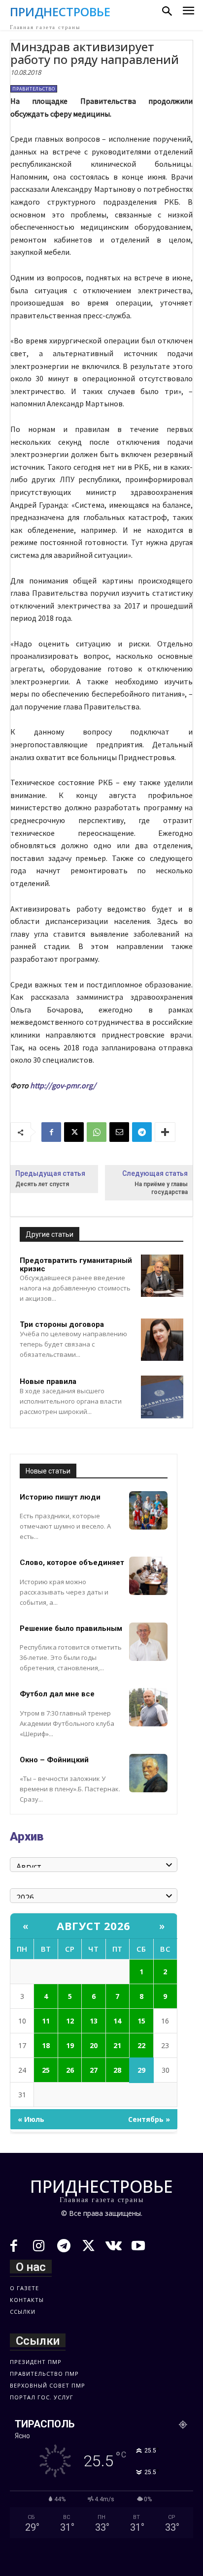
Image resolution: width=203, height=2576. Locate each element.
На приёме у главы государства (161, 1188)
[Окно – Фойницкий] (148, 1773)
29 (141, 2070)
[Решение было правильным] (148, 1642)
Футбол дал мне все (57, 1694)
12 (70, 2021)
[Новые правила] (162, 1397)
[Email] (119, 1132)
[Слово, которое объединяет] (148, 1576)
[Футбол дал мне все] (148, 1707)
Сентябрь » (149, 2119)
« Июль (31, 2119)
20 (94, 2045)
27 (94, 2070)
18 (46, 2045)
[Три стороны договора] (162, 1340)
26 (70, 2070)
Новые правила (48, 1381)
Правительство (34, 89)
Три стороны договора (62, 1324)
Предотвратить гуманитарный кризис (76, 1265)
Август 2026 (94, 1926)
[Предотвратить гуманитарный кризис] (162, 1276)
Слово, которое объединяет (72, 1563)
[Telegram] (142, 1132)
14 (117, 2021)
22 (141, 2045)
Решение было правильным (71, 1628)
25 (46, 2070)
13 (94, 2021)
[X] (74, 1132)
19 (70, 2045)
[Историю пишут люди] (148, 1510)
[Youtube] (139, 2247)
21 (117, 2045)
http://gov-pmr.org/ (63, 1085)
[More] (165, 1132)
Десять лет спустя (42, 1184)
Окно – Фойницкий (54, 1760)
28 (117, 2070)
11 (46, 2021)
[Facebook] (51, 1132)
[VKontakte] (114, 2247)
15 (141, 2021)
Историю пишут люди (60, 1497)
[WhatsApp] (97, 1132)
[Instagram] (39, 2247)
